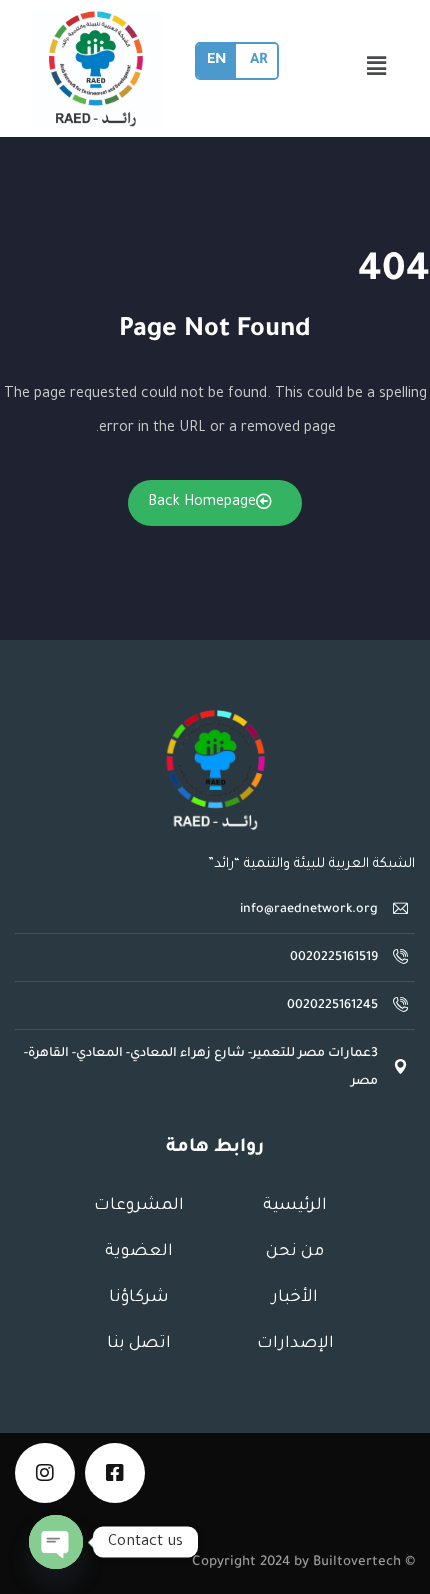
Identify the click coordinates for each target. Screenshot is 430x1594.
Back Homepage (202, 503)
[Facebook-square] (115, 1473)
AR (258, 61)
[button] (377, 69)
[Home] (215, 770)
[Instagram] (45, 1473)
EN (216, 61)
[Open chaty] (56, 1542)
